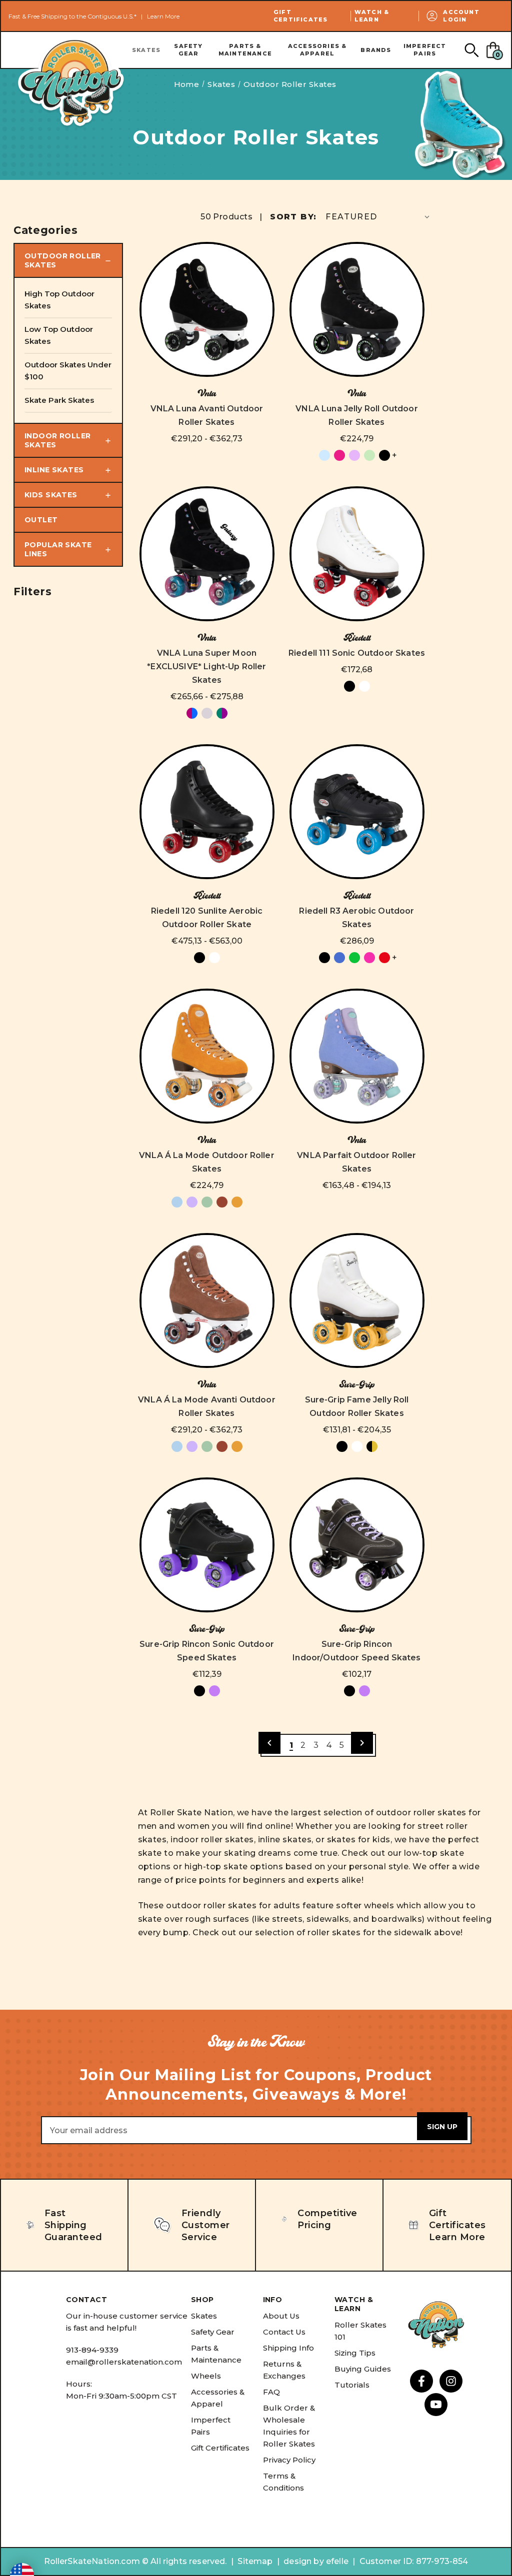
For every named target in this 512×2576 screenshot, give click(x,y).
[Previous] (269, 1743)
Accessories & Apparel (317, 50)
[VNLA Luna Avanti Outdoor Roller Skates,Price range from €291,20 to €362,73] (207, 309)
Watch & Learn (372, 16)
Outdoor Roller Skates (63, 260)
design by (303, 2561)
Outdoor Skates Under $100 (68, 371)
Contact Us (284, 2332)
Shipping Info (288, 2348)
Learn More (163, 16)
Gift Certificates (300, 16)
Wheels (206, 2376)
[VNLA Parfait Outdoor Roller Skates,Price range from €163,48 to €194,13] (357, 1056)
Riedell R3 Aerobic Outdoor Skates (356, 918)
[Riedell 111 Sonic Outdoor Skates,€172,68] (357, 554)
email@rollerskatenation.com (124, 2362)
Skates (146, 50)
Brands (376, 50)
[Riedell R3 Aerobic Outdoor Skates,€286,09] (357, 812)
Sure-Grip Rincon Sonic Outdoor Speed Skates (207, 1651)
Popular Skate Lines (58, 549)
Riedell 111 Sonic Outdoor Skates (357, 653)
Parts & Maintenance (245, 50)
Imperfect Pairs (425, 50)
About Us (281, 2316)
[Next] (362, 1743)
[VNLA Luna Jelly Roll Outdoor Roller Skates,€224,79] (357, 309)
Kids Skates (51, 495)
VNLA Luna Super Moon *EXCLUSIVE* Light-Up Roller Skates (206, 666)
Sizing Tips (355, 2353)
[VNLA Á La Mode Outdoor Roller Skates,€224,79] (207, 1056)
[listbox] (378, 217)
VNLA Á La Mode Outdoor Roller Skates (207, 1162)
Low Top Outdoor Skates (59, 335)
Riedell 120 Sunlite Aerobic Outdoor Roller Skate (207, 918)
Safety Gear (188, 50)
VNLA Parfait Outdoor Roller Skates (356, 1162)
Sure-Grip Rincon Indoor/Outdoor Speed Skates (356, 1651)
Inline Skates (54, 470)
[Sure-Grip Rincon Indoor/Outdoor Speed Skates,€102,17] (357, 1545)
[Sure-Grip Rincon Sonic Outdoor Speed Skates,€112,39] (207, 1545)
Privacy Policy (289, 2460)
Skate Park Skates (59, 400)
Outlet (41, 520)
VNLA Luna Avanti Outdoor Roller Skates (207, 415)
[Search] (471, 50)
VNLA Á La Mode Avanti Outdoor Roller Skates (207, 1406)
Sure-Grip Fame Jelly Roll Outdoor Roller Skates (357, 1406)
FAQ (271, 2392)
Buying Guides (363, 2369)
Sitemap (255, 2561)
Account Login (461, 16)
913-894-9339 (92, 2350)
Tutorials (352, 2385)
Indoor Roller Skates (57, 440)
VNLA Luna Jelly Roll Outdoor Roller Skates (356, 415)
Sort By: (293, 217)
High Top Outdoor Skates (59, 300)
